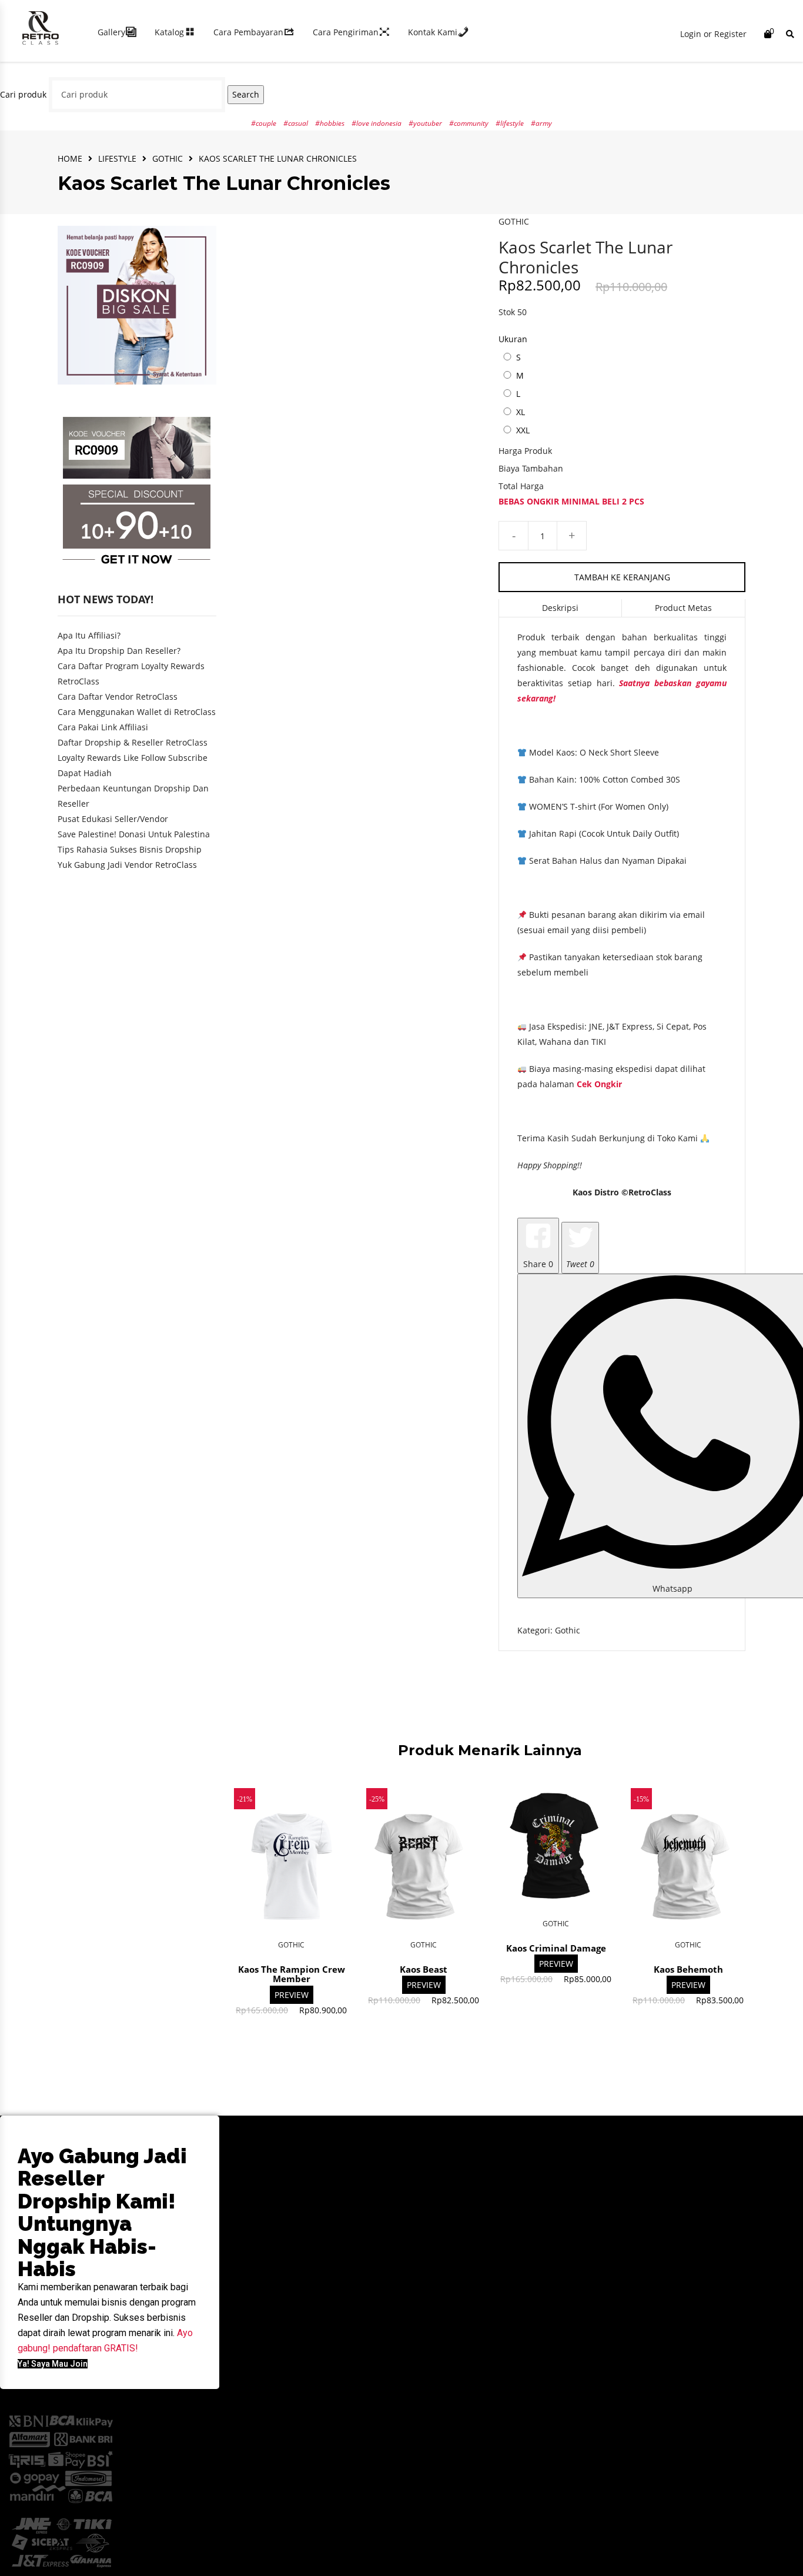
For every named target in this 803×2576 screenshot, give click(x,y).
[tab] (561, 608)
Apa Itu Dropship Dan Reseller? (119, 651)
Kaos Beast (424, 1969)
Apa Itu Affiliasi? (89, 635)
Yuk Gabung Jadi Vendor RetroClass (127, 865)
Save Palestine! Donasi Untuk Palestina (134, 834)
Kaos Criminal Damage (556, 1948)
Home (70, 158)
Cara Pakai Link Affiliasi (103, 727)
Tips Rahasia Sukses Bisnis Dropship (130, 849)
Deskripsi (560, 608)
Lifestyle (117, 158)
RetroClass (650, 1192)
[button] (53, 2364)
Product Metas (683, 608)
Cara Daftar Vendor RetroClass (118, 696)
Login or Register (713, 34)
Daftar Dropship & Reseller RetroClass (133, 742)
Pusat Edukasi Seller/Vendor (113, 819)
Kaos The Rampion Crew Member (292, 1974)
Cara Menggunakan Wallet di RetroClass (137, 712)
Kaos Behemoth (688, 1969)
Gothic (168, 158)
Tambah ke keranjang (622, 577)
